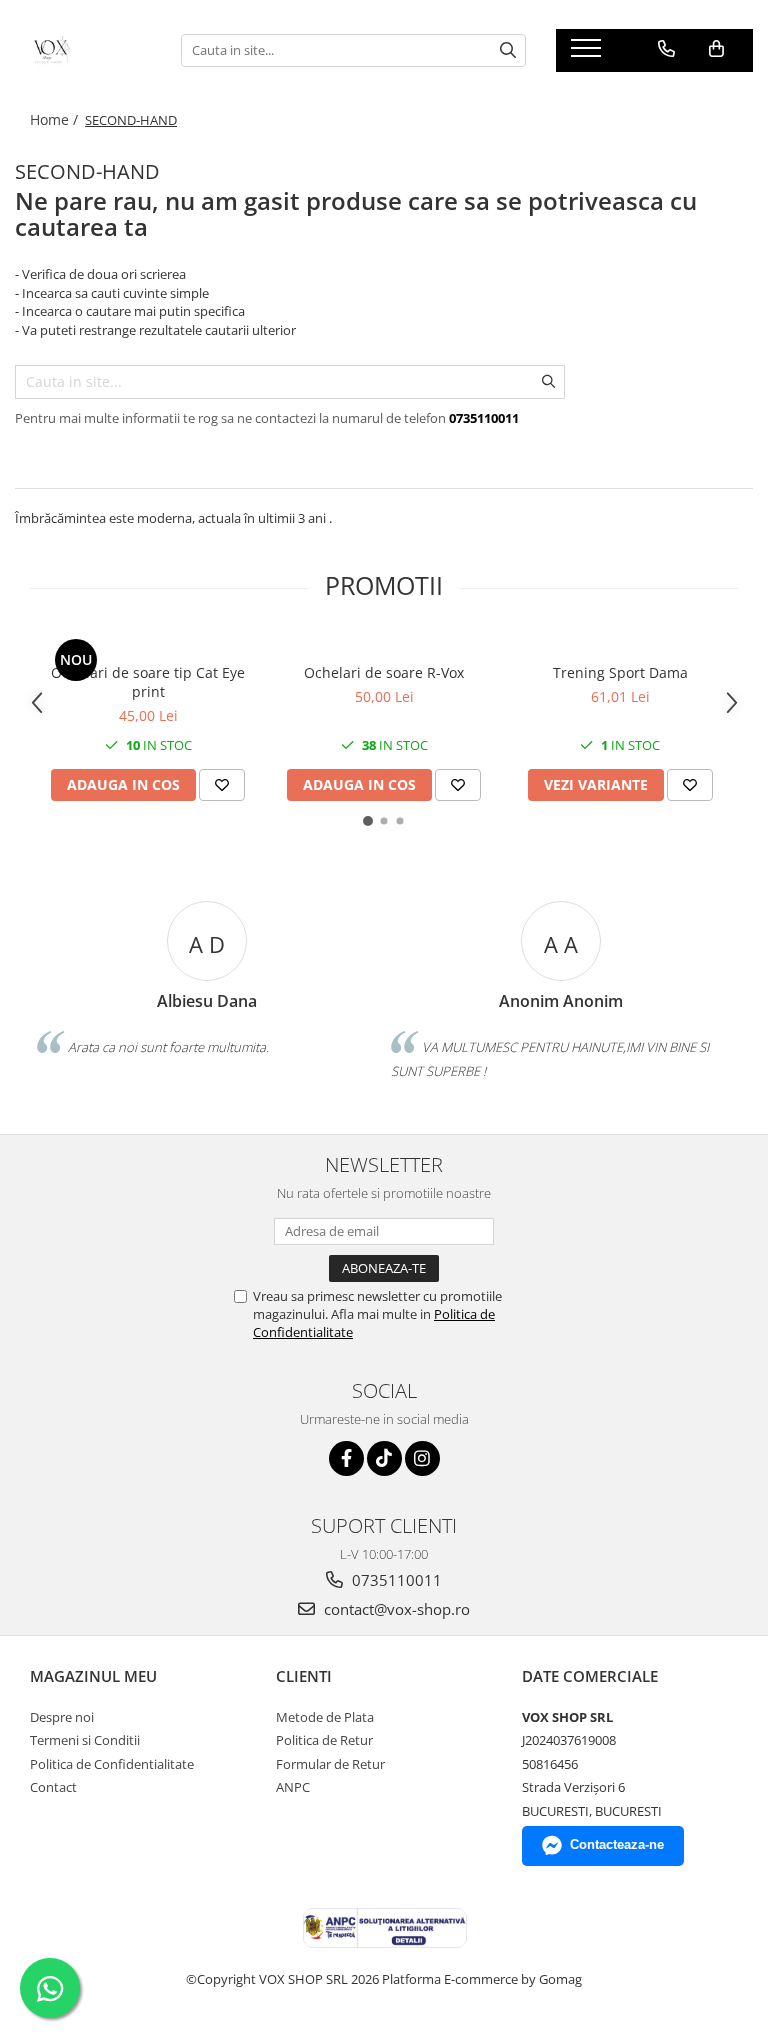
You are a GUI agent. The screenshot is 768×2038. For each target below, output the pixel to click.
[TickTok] (384, 1458)
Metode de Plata (325, 1717)
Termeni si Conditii (85, 1740)
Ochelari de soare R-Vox (384, 672)
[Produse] (588, 54)
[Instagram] (422, 1458)
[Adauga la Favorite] (222, 785)
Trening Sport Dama (620, 672)
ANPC (293, 1787)
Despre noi (62, 1717)
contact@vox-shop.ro (395, 1609)
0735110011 (395, 1580)
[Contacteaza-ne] (666, 49)
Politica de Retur (324, 1740)
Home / (56, 119)
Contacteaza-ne (617, 1844)
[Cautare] (508, 50)
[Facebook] (346, 1458)
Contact (53, 1787)
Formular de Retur (330, 1764)
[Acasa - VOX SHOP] (83, 50)
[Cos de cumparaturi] (716, 49)
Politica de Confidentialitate (112, 1764)
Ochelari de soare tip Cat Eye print (148, 682)
